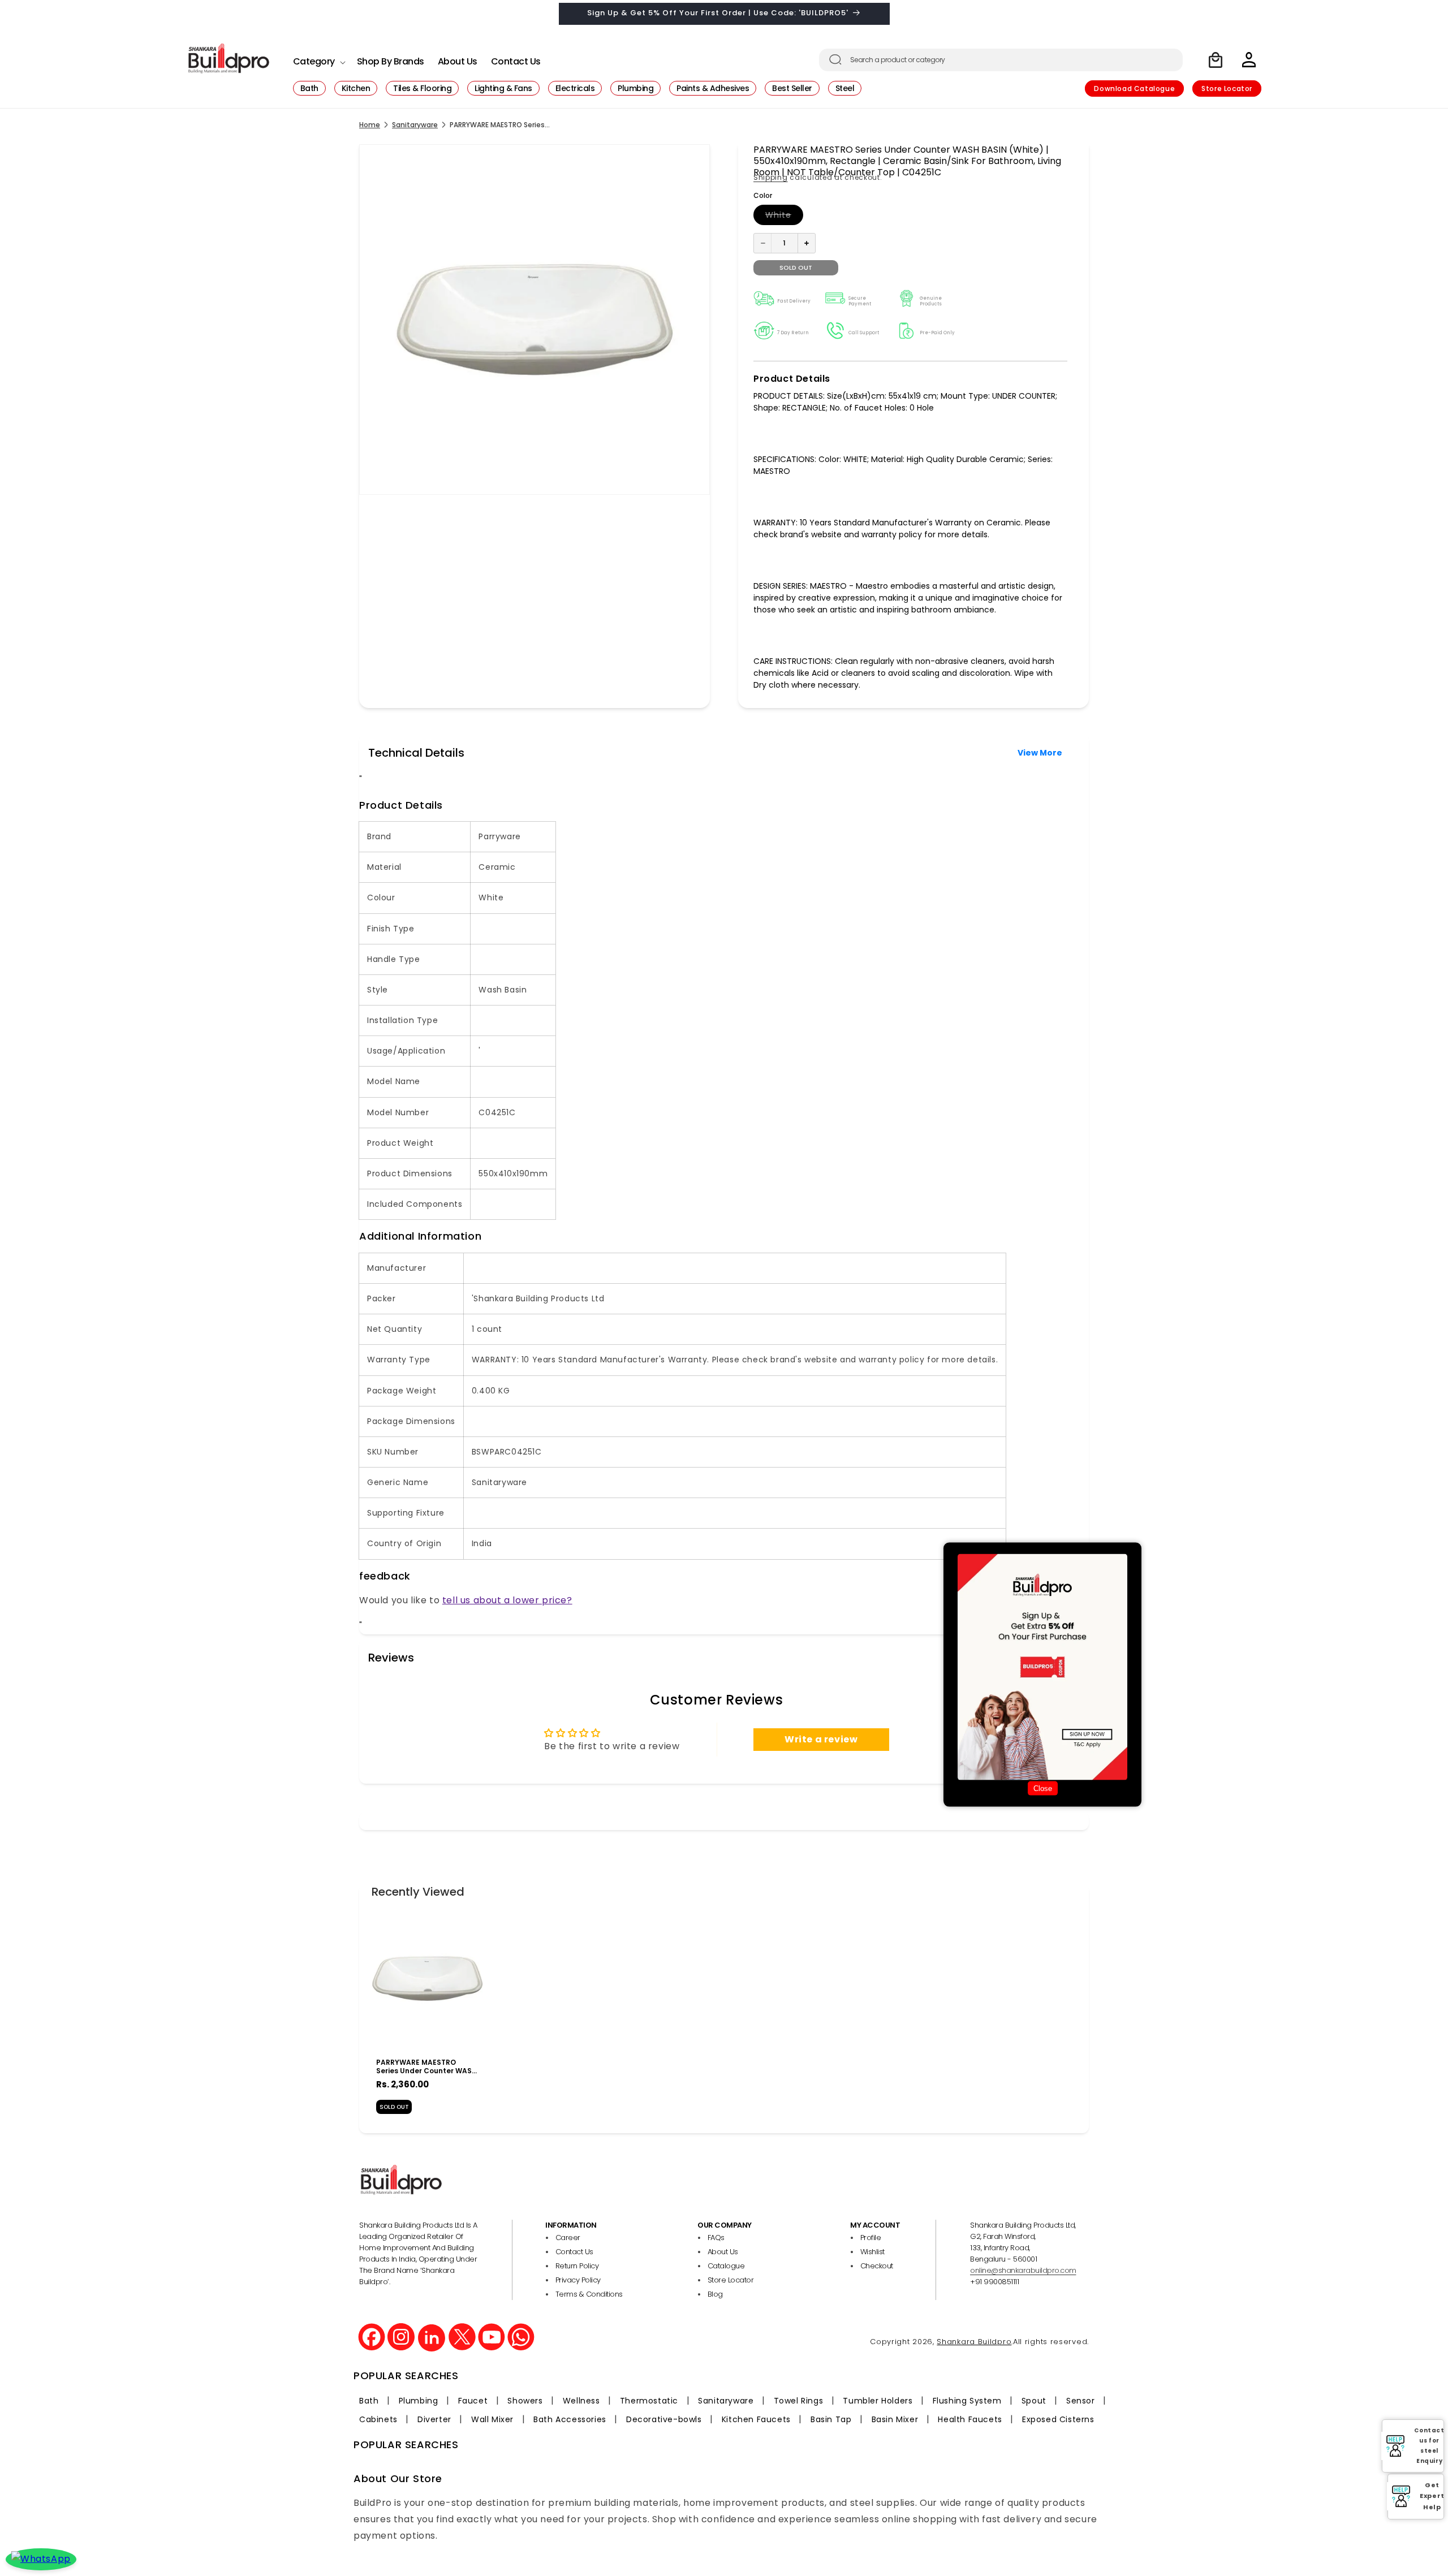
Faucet (473, 2401)
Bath (369, 2401)
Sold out (796, 267)
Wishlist (872, 2252)
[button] (318, 59)
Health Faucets (970, 2419)
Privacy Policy (578, 2280)
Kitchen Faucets (756, 2419)
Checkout (877, 2266)
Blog (715, 2294)
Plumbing (419, 2401)
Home (370, 125)
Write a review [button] (821, 1739)
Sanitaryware (415, 125)
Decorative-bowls (664, 2419)
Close (1043, 1788)
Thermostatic (649, 2401)
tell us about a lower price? (507, 1600)
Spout (1034, 2401)
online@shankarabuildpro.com (1023, 2270)
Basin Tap (831, 2419)
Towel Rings (799, 2401)
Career (568, 2238)
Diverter (434, 2419)
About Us (723, 2252)
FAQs (716, 2238)
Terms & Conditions (589, 2294)
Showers (525, 2401)
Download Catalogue (1134, 89)
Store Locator (1227, 89)
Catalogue (726, 2266)
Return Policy (577, 2266)
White (784, 217)
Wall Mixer (492, 2419)
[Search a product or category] (835, 59)
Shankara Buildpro (974, 2342)
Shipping (771, 177)
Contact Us (574, 2252)
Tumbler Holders (878, 2401)
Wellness (581, 2401)
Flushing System (967, 2401)
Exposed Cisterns (1058, 2419)
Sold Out (394, 2107)
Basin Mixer (895, 2419)
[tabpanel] (427, 2016)
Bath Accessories (570, 2419)
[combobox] (1001, 60)
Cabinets (378, 2419)
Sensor (1081, 2401)
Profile (871, 2238)
